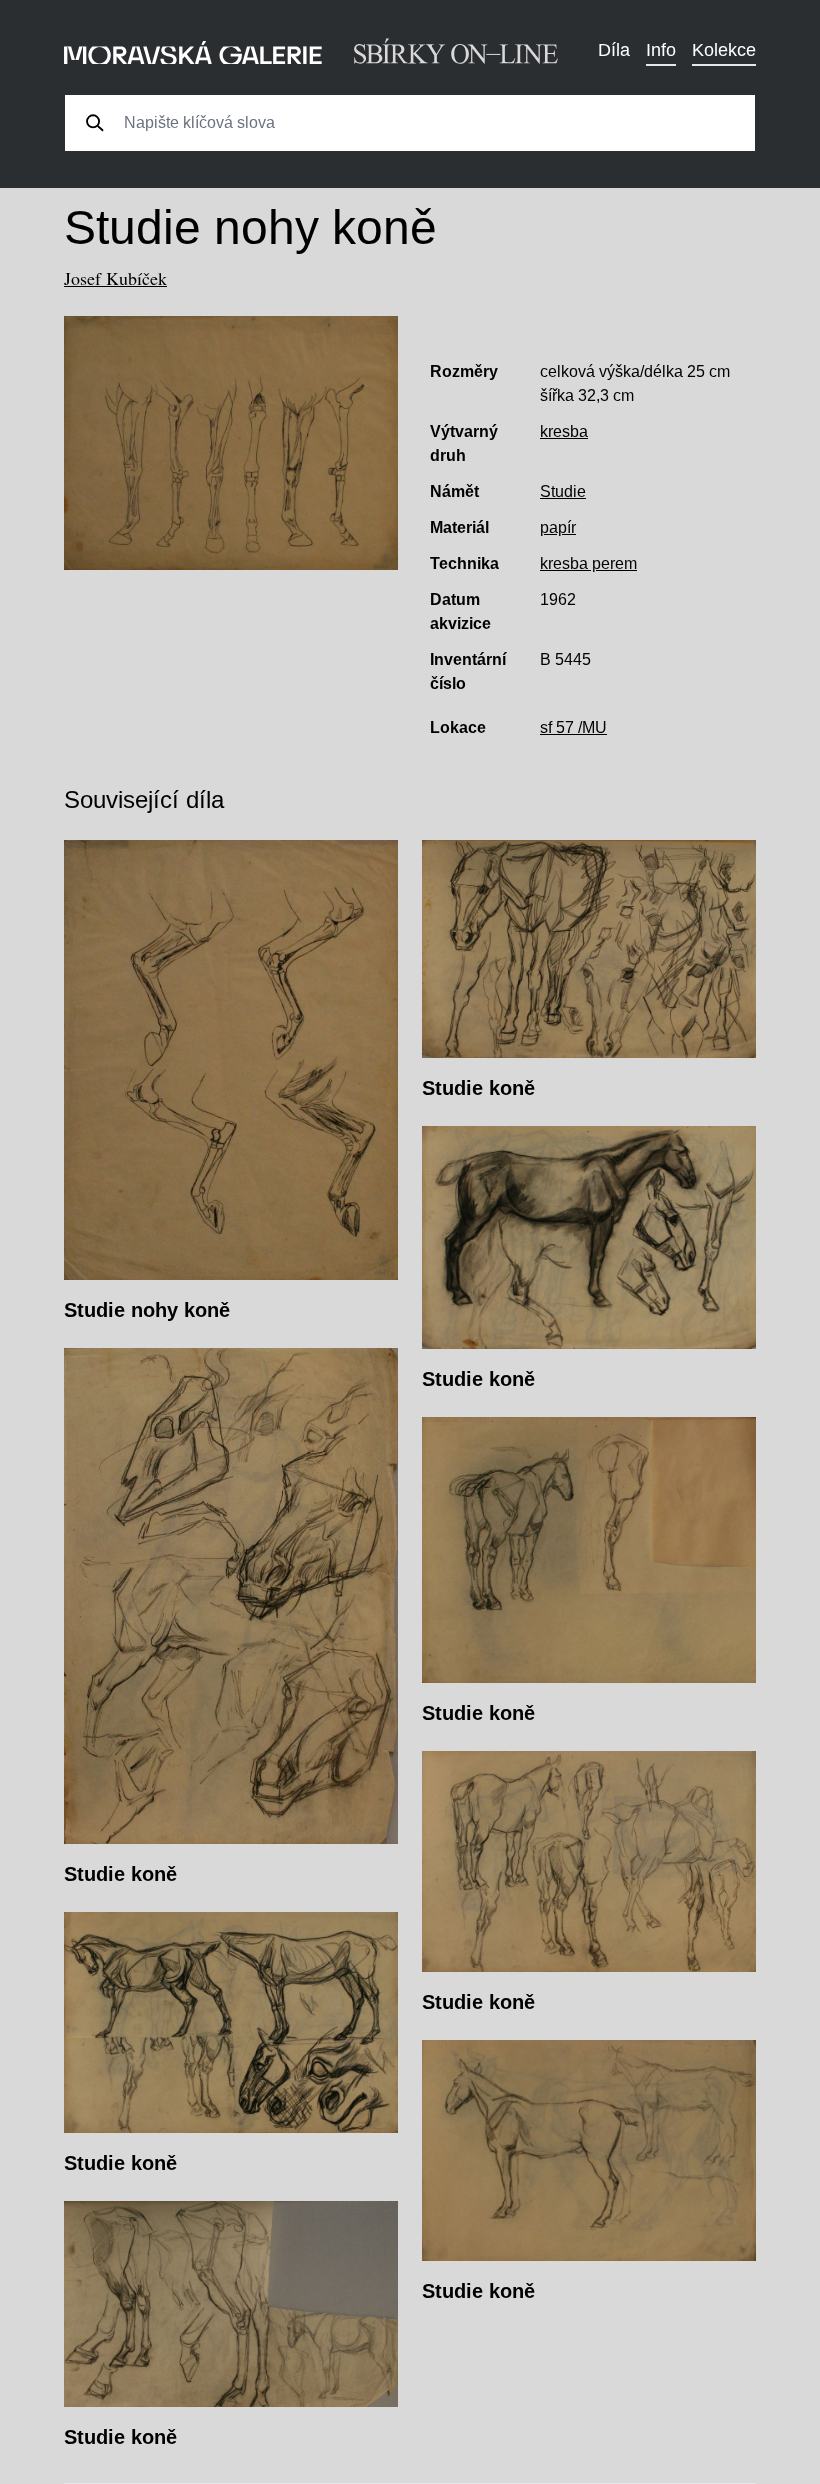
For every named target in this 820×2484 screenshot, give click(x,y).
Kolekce (724, 50)
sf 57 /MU (573, 727)
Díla (614, 50)
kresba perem (588, 563)
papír (558, 527)
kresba (564, 431)
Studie (563, 491)
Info (661, 50)
